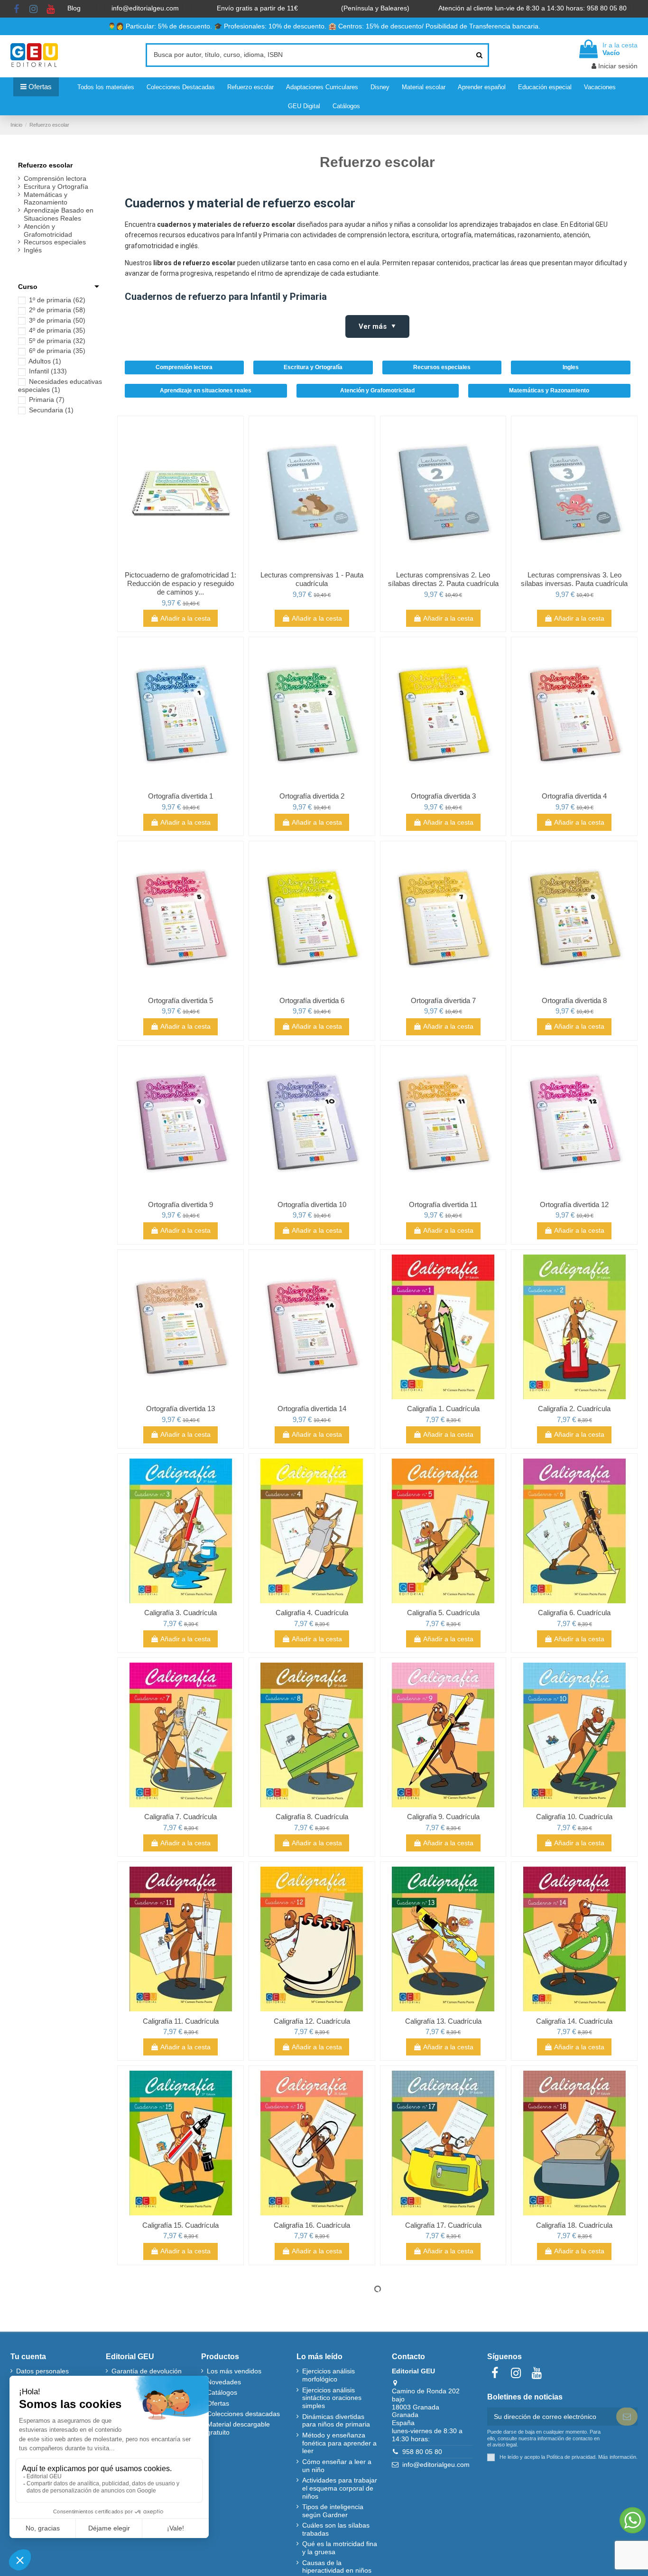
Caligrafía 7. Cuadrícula (181, 1817)
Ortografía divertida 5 (181, 1000)
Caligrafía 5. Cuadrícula (443, 1613)
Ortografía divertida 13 (181, 1409)
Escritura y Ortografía (313, 367)
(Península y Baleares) (376, 8)
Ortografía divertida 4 (574, 796)
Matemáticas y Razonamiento (549, 391)
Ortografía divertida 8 (574, 1000)
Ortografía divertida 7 (443, 1000)
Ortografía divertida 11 (443, 1204)
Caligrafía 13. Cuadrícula (443, 2021)
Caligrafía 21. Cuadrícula (443, 2429)
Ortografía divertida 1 (181, 796)
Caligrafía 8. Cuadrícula (312, 1817)
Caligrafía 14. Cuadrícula (574, 2021)
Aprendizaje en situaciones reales (206, 391)
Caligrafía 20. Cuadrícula (312, 2429)
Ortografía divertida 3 (443, 796)
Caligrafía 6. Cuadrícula (574, 1613)
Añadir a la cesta (185, 618)
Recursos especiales (442, 367)
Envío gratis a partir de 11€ (257, 8)
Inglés (33, 250)
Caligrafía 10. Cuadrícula (574, 1817)
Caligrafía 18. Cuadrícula (574, 2225)
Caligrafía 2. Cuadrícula (574, 1409)
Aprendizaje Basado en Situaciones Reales (59, 214)
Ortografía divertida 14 (312, 1409)
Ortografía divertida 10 (312, 1204)
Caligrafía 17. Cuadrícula (443, 2225)
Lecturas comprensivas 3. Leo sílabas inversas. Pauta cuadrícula (574, 579)
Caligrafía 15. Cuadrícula (181, 2225)
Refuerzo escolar (45, 165)
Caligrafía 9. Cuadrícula (443, 1817)
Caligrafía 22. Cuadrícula (574, 2429)
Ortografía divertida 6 (312, 1000)
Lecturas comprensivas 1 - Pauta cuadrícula (312, 579)
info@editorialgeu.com (146, 8)
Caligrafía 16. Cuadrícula (312, 2225)
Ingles (571, 367)
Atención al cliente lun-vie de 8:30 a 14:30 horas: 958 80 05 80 (533, 8)
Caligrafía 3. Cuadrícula (181, 1613)
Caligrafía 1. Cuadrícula (443, 1409)
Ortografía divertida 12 (574, 1204)
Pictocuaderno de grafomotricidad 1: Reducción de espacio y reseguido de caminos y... (181, 583)
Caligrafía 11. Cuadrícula (181, 2021)
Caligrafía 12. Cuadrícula (312, 2021)
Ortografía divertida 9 (181, 1204)
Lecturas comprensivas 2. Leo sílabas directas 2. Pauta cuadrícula (443, 579)
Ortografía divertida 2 (312, 796)
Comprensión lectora (184, 367)
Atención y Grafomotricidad (377, 391)
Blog (75, 8)
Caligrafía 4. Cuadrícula (312, 1613)
